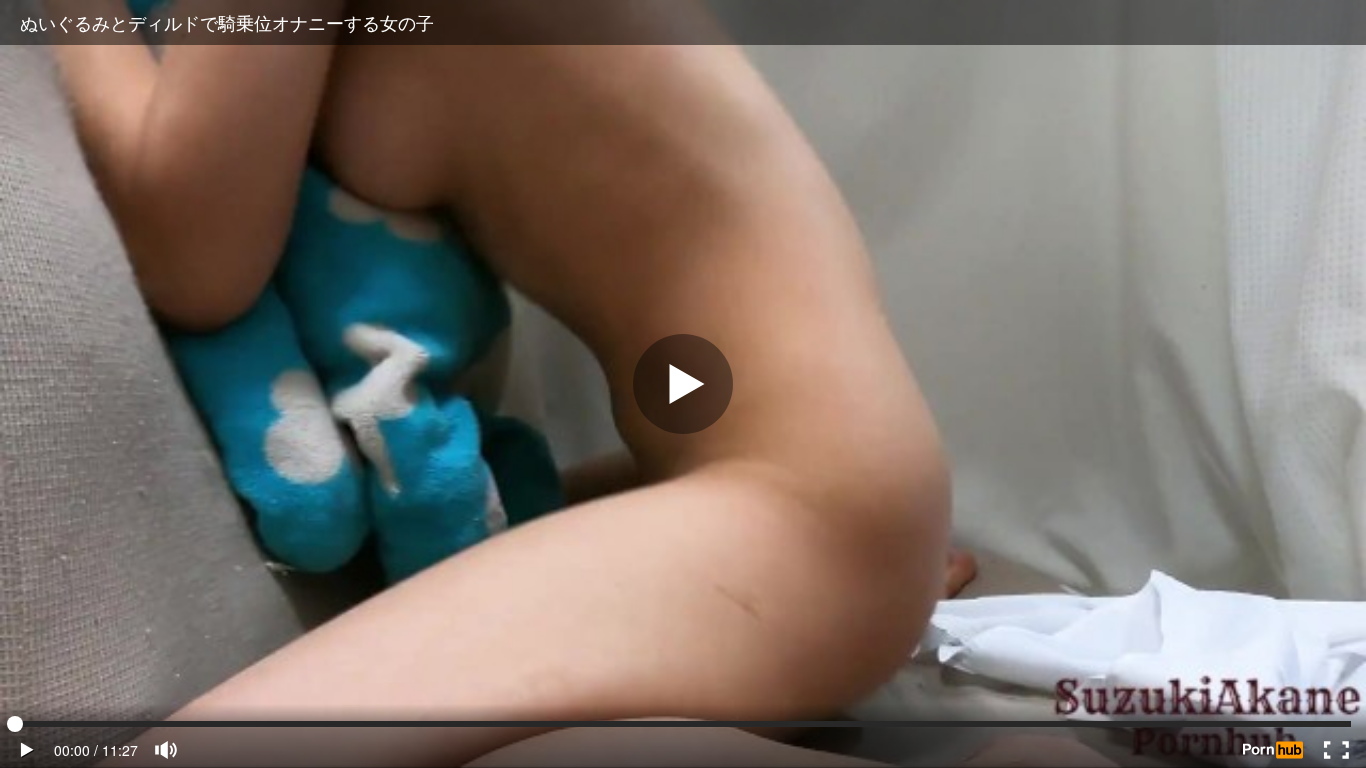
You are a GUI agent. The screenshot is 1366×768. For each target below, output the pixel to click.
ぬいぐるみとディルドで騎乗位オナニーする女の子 (227, 22)
